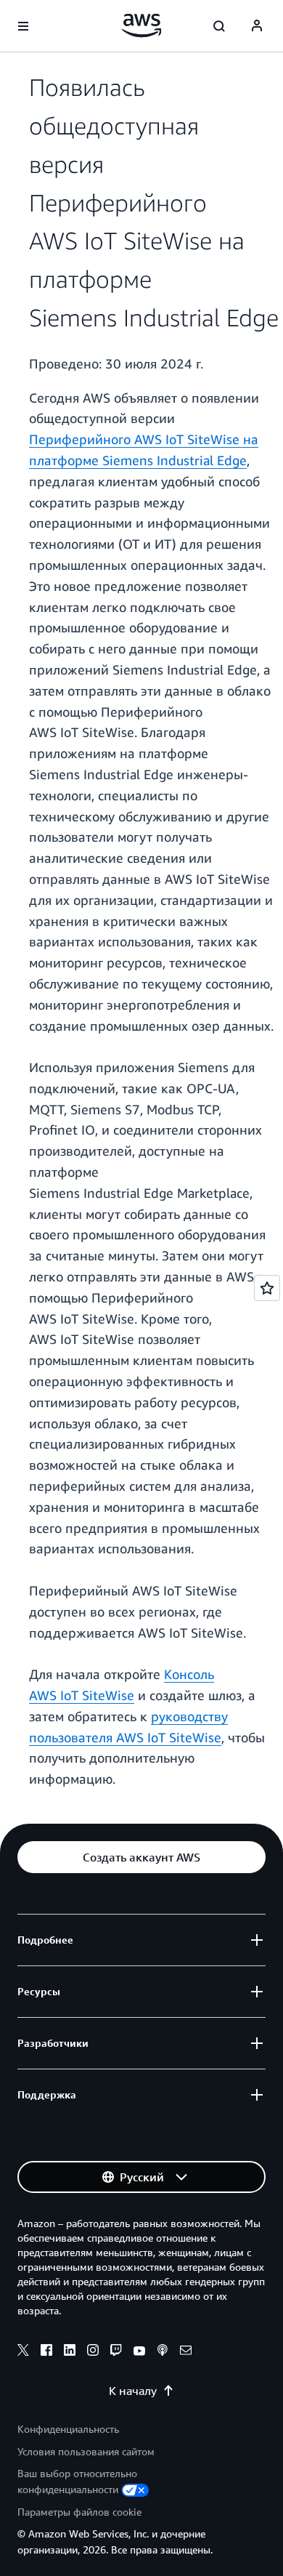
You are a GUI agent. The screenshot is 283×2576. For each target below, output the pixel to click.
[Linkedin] (70, 2352)
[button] (141, 1857)
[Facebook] (46, 2352)
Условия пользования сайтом (86, 2451)
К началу (133, 2391)
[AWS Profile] (257, 26)
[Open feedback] (267, 1288)
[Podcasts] (163, 2352)
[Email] (186, 2352)
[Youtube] (139, 2352)
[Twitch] (116, 2352)
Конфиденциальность (68, 2429)
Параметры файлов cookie (79, 2512)
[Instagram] (93, 2352)
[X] (23, 2352)
